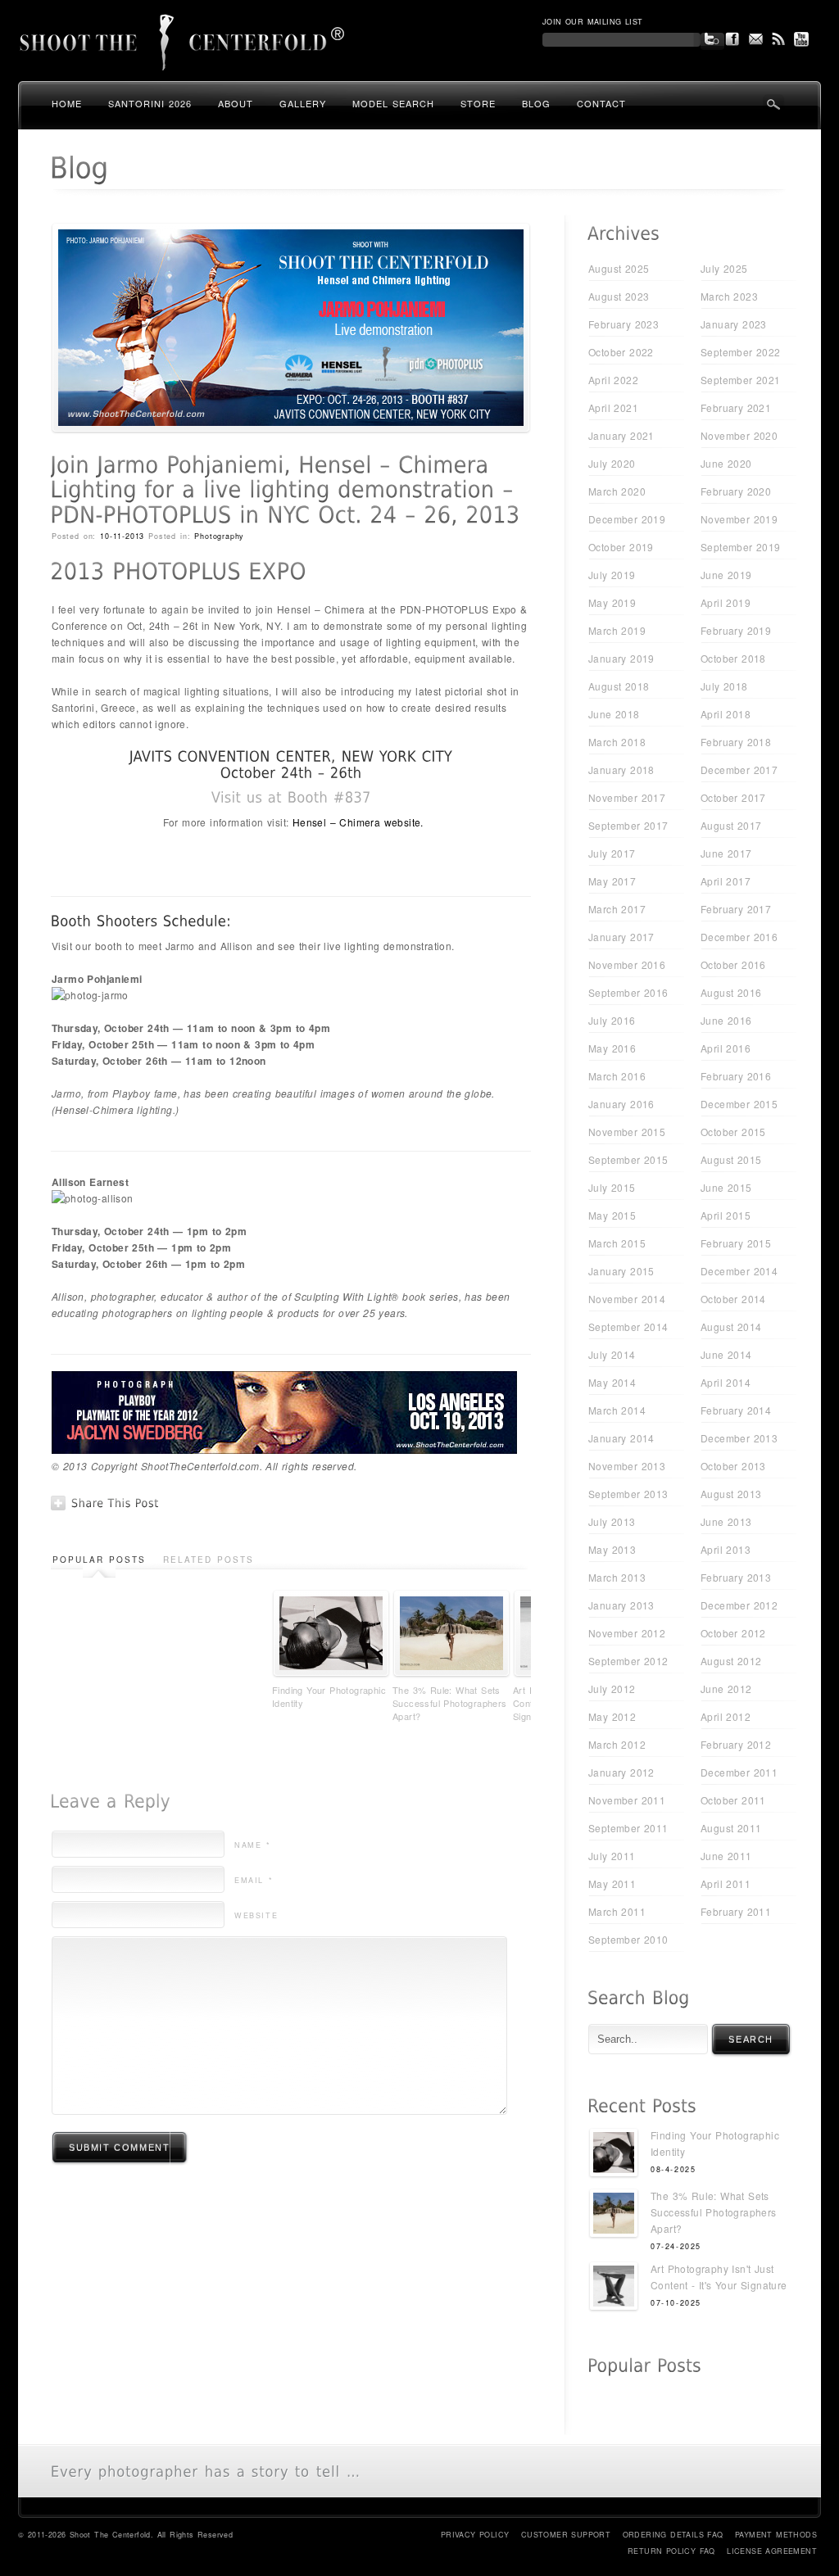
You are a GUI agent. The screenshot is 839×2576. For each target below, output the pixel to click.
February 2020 (736, 491)
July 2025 (724, 268)
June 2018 (614, 714)
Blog (536, 103)
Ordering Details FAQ (673, 2535)
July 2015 (612, 1187)
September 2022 (741, 352)
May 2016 (612, 1048)
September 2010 (628, 1939)
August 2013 (731, 1494)
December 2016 (739, 937)
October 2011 (733, 1800)
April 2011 (726, 1883)
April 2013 (726, 1549)
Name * (253, 1845)
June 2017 (726, 853)
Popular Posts (99, 1560)
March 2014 (617, 1410)
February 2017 (736, 909)
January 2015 (621, 1271)
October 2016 (733, 964)
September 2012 (628, 1661)
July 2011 (612, 1856)
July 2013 (612, 1521)
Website (256, 1915)
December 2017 (739, 770)
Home (67, 103)
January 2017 (621, 937)
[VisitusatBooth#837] (291, 797)
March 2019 (617, 630)
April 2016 (726, 1048)
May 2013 (612, 1549)
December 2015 (739, 1104)
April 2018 (726, 714)
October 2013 (733, 1466)
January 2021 (621, 435)
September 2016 (628, 992)
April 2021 (613, 407)
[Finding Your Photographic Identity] (614, 2155)
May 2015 (612, 1215)
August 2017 (731, 825)
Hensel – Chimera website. (358, 822)
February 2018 (736, 742)
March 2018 (617, 742)
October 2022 (621, 352)
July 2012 (612, 1689)
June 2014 (726, 1354)
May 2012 (612, 1716)
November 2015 (627, 1132)
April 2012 (726, 1716)
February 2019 (736, 630)
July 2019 (612, 575)
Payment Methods (776, 2535)
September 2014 (628, 1326)
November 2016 (627, 964)
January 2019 (621, 658)
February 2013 (736, 1577)
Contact (601, 103)
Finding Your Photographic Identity (329, 1696)
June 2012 (726, 1689)
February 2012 (736, 1744)
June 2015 (726, 1187)
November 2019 (739, 519)
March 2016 (617, 1076)
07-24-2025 (676, 2246)
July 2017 (612, 853)
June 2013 (726, 1521)
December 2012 (739, 1605)
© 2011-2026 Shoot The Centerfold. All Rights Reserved (125, 2535)
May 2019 (612, 602)
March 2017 (617, 909)
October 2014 (733, 1299)
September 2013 (628, 1494)
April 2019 (726, 602)
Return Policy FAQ (671, 2551)
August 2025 (619, 268)
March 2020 (617, 491)
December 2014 (739, 1271)
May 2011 (612, 1883)
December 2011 (739, 1772)
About (236, 103)
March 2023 (729, 296)
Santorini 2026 (150, 103)
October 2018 (733, 658)
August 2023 (619, 296)
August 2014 (731, 1326)
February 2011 (736, 1911)
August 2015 (731, 1159)
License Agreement (772, 2551)
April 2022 (613, 380)
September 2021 (741, 380)
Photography (219, 536)
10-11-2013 (122, 536)
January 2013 (621, 1605)
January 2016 (621, 1104)
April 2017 (726, 881)
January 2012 (621, 1772)
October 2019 (621, 547)
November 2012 (627, 1633)
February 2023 (624, 324)
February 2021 (736, 407)
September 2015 (628, 1159)
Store (478, 103)
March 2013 (617, 1577)
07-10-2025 (676, 2303)
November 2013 (627, 1466)
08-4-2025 (673, 2169)
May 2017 (612, 881)
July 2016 (612, 1020)
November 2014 (627, 1299)
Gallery (303, 103)
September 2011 (628, 1828)
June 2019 (726, 575)
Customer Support (566, 2535)
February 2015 (736, 1243)
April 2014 (726, 1382)
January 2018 (621, 770)
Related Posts (209, 1560)
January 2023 (734, 324)
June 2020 (726, 463)
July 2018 (724, 686)
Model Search (393, 103)
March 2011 (617, 1911)
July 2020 (612, 463)
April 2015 (726, 1215)
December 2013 (739, 1438)
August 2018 (619, 686)
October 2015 (733, 1132)
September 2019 (741, 547)
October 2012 (733, 1633)
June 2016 (726, 1020)
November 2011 (627, 1800)
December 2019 (627, 519)
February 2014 (736, 1410)
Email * (254, 1880)
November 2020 (739, 435)
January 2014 (621, 1438)
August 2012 (731, 1661)
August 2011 (731, 1828)
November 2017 (627, 797)
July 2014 (612, 1354)
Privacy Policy (475, 2535)
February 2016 (736, 1076)
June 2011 (726, 1856)
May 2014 (612, 1382)
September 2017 (628, 825)
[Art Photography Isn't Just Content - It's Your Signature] (614, 2288)
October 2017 (733, 797)
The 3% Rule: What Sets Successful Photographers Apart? (450, 1703)
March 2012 (617, 1744)
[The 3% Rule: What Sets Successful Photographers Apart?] (614, 2215)
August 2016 (731, 992)
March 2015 (617, 1243)
